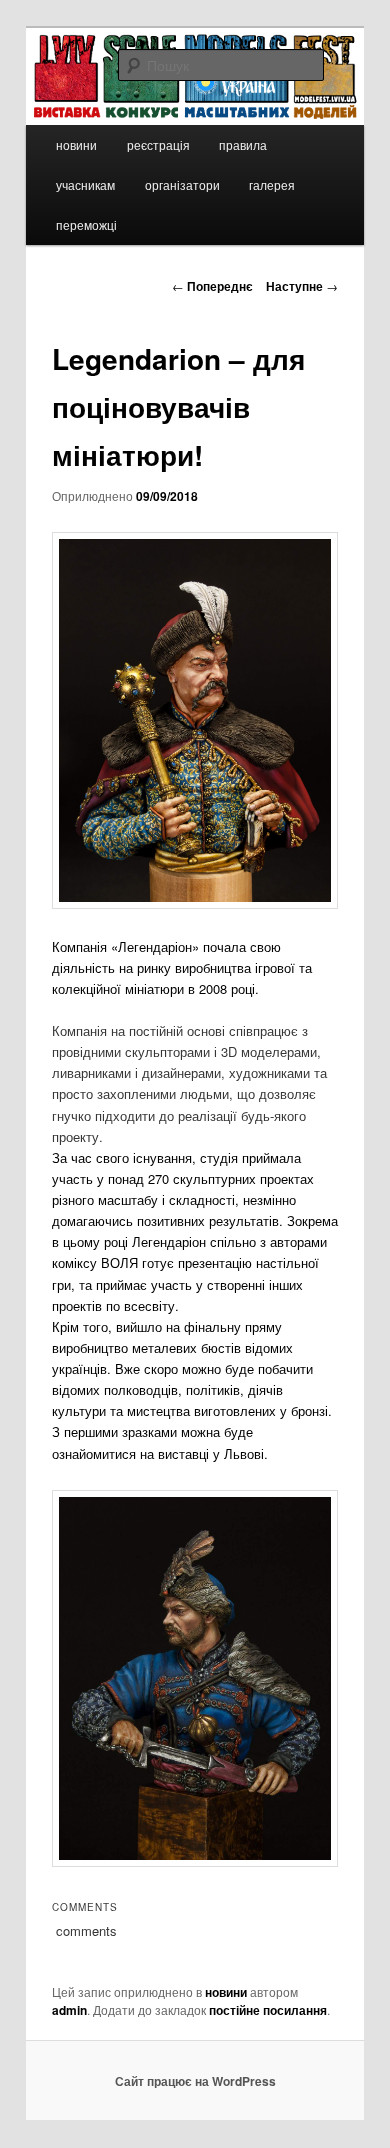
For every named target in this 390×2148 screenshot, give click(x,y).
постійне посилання (268, 2010)
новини (76, 144)
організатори (182, 184)
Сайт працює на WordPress (195, 2081)
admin (69, 2010)
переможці (86, 224)
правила (243, 144)
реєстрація (158, 144)
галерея (272, 184)
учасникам (85, 184)
